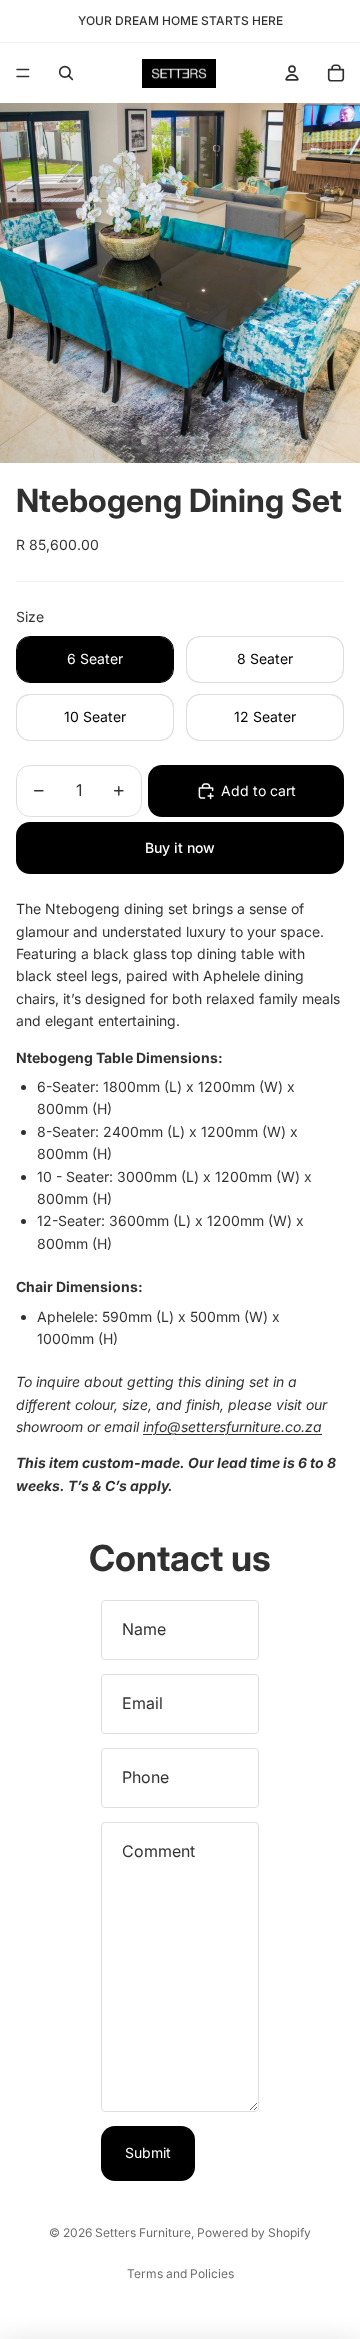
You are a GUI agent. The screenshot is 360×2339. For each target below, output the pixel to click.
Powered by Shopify (254, 2232)
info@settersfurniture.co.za (232, 1426)
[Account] (292, 73)
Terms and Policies (180, 2273)
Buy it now (180, 847)
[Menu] (23, 73)
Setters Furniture (143, 2232)
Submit (148, 2152)
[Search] (66, 73)
